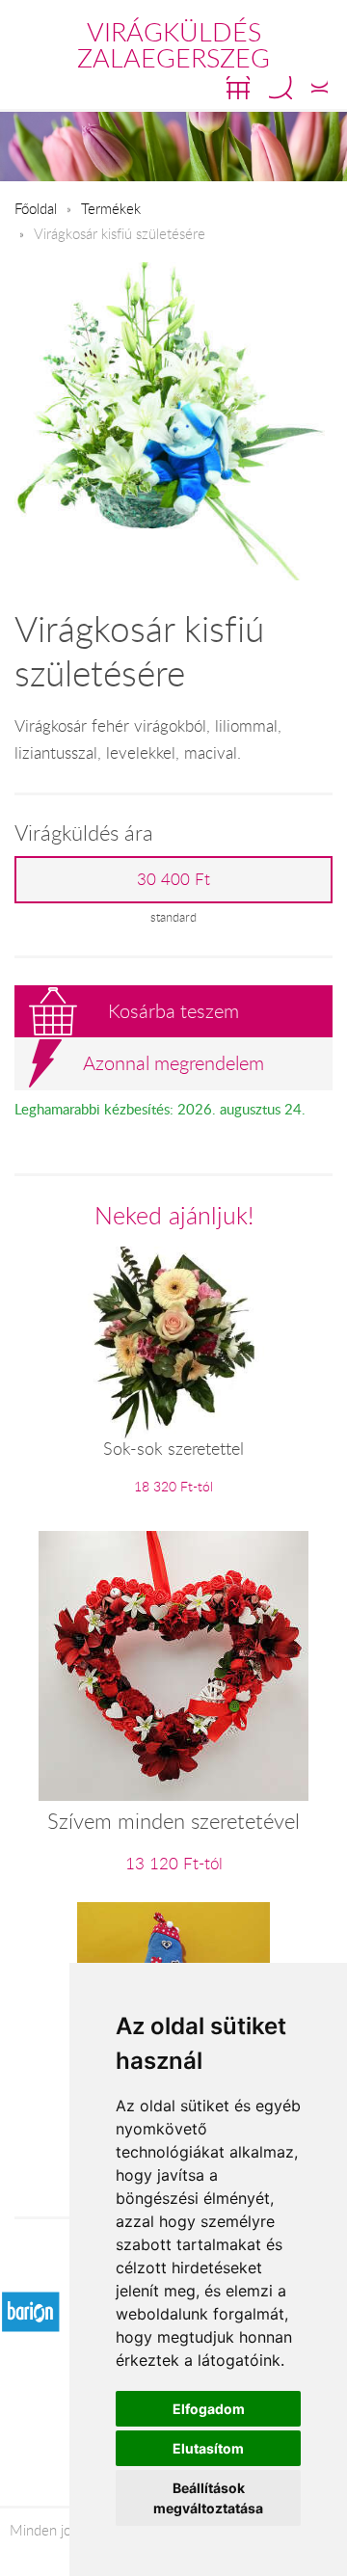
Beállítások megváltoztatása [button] (208, 2498)
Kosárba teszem (173, 1011)
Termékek (111, 208)
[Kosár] (238, 88)
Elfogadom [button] (209, 2409)
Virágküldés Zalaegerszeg (173, 45)
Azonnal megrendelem (173, 1063)
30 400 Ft (173, 879)
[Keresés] (280, 88)
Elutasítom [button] (208, 2448)
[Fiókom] (320, 88)
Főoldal (36, 208)
